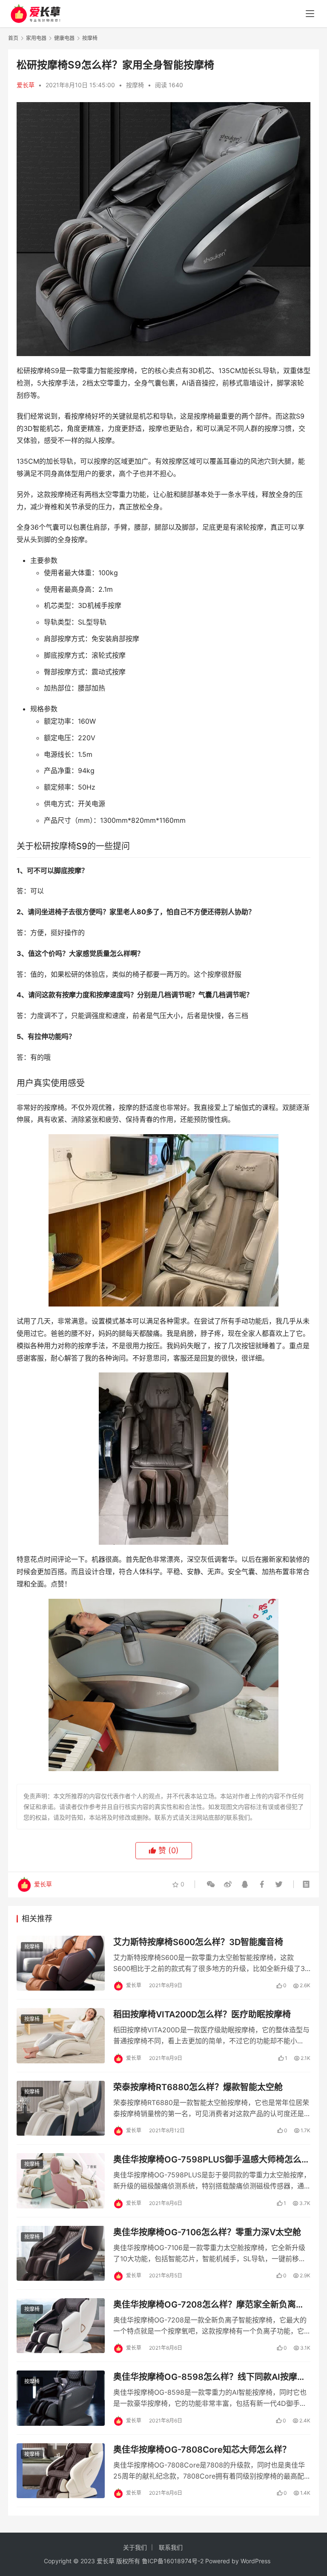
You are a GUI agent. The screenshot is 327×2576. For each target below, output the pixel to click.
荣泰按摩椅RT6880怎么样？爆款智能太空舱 (198, 2087)
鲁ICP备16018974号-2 (173, 2561)
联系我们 (171, 2547)
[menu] (310, 14)
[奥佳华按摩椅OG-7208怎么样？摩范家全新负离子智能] (61, 2326)
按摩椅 (135, 85)
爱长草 (26, 85)
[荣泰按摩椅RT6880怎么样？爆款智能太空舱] (61, 2108)
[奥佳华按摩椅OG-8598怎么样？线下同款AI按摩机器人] (61, 2398)
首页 (13, 38)
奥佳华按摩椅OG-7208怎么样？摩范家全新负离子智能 (209, 2305)
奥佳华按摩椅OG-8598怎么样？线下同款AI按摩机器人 (209, 2377)
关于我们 (135, 2547)
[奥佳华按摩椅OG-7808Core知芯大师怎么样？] (61, 2471)
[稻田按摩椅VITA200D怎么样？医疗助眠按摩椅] (61, 2035)
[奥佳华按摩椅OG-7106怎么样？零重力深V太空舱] (61, 2253)
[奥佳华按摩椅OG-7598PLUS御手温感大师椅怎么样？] (61, 2181)
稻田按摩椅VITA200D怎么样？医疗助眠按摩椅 (202, 2014)
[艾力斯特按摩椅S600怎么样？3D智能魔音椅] (61, 1963)
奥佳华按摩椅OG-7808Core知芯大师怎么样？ (202, 2450)
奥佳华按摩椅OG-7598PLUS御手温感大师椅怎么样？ (207, 2160)
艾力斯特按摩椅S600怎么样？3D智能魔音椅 (198, 1942)
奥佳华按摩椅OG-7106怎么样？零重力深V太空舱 (207, 2232)
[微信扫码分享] (211, 1884)
